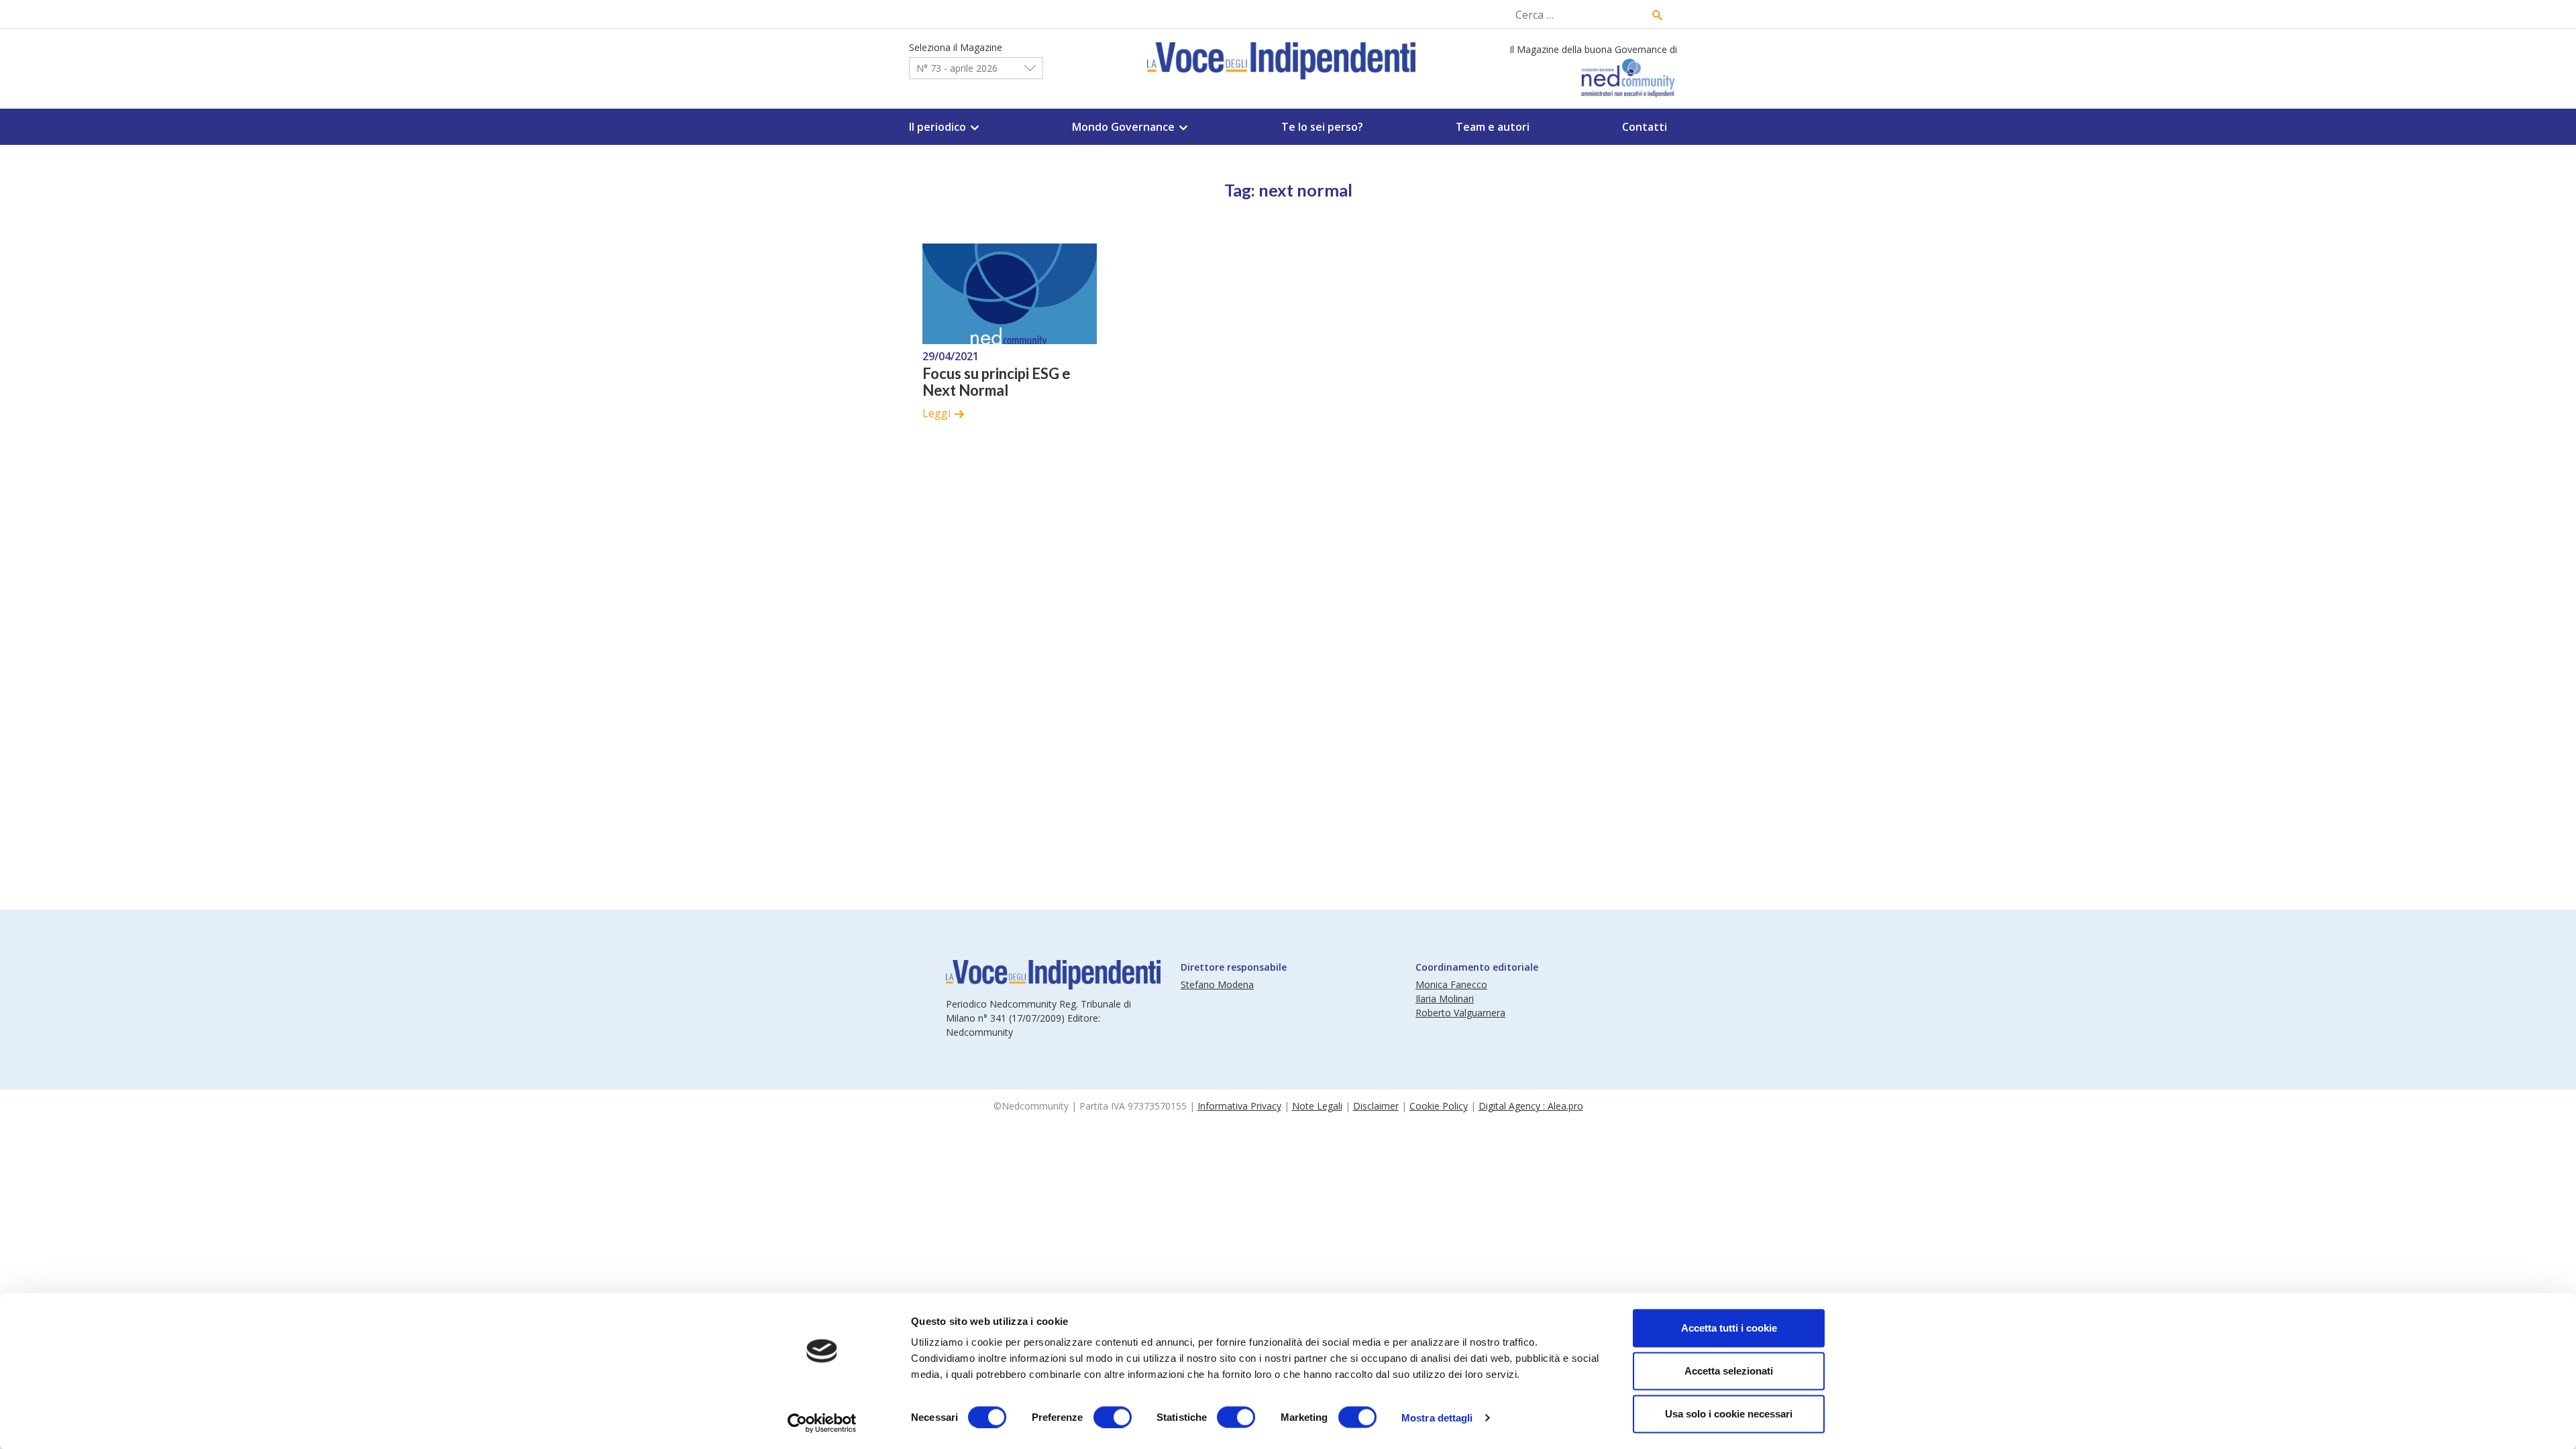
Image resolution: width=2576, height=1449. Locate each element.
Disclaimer (1376, 1106)
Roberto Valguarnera (1460, 1013)
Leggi (936, 413)
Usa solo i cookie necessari (1729, 1414)
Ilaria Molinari (1445, 999)
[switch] (1113, 1417)
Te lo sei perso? (1322, 127)
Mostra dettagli (1437, 1417)
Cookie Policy (1439, 1106)
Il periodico (937, 127)
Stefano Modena (1217, 984)
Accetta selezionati (1729, 1371)
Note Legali (1317, 1106)
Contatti (1645, 127)
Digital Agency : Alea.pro (1531, 1106)
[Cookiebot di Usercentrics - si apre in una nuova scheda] (822, 1423)
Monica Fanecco (1451, 984)
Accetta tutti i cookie (1729, 1328)
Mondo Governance (1123, 127)
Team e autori (1493, 127)
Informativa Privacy (1239, 1106)
